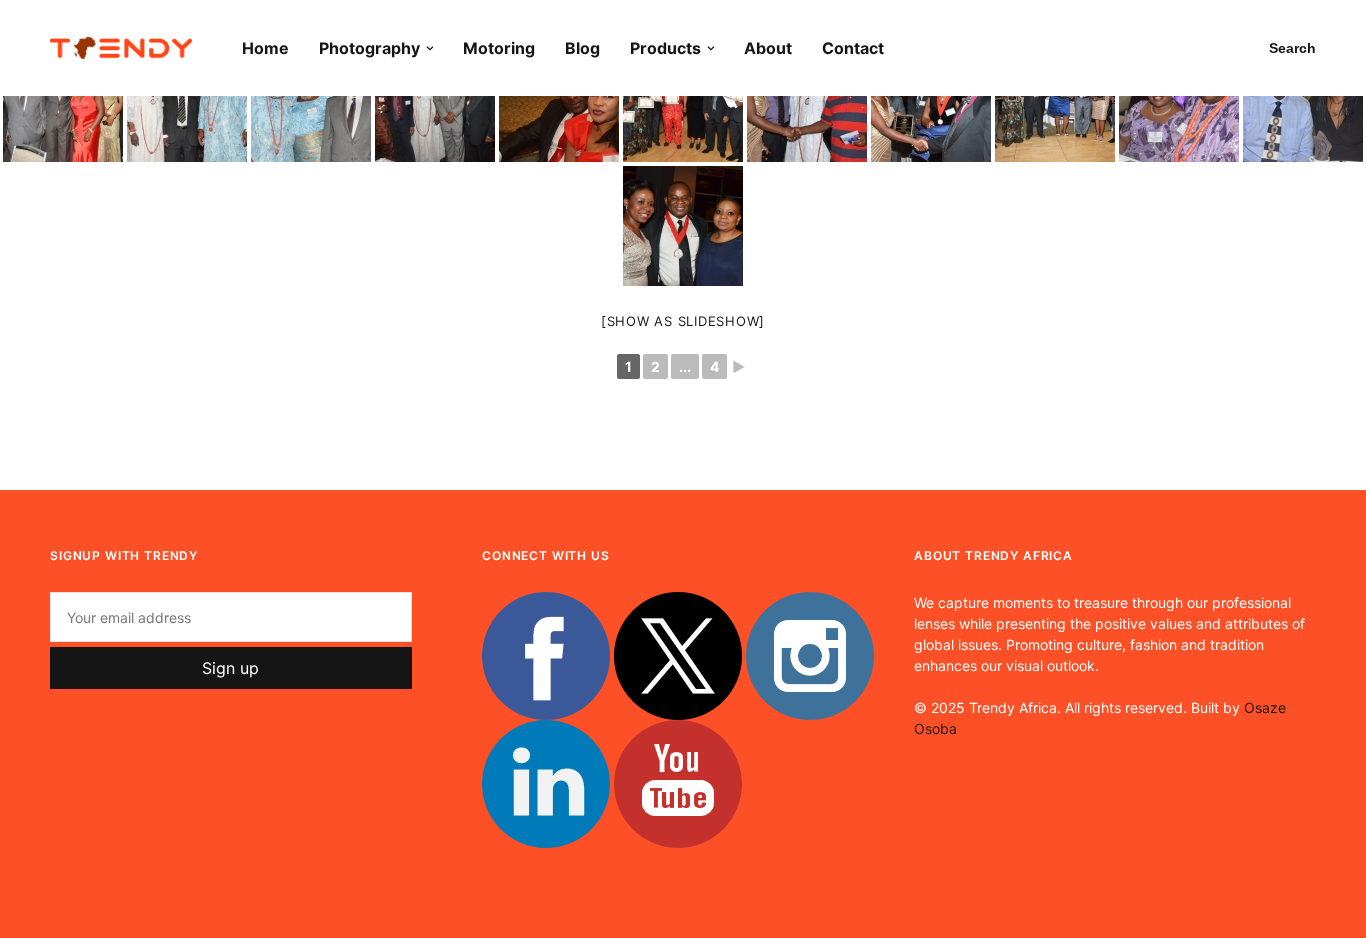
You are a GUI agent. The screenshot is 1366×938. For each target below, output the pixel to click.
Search (1292, 48)
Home (265, 48)
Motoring (499, 48)
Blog (582, 48)
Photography (369, 48)
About (768, 48)
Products (665, 48)
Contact (853, 48)
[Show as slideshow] (683, 321)
